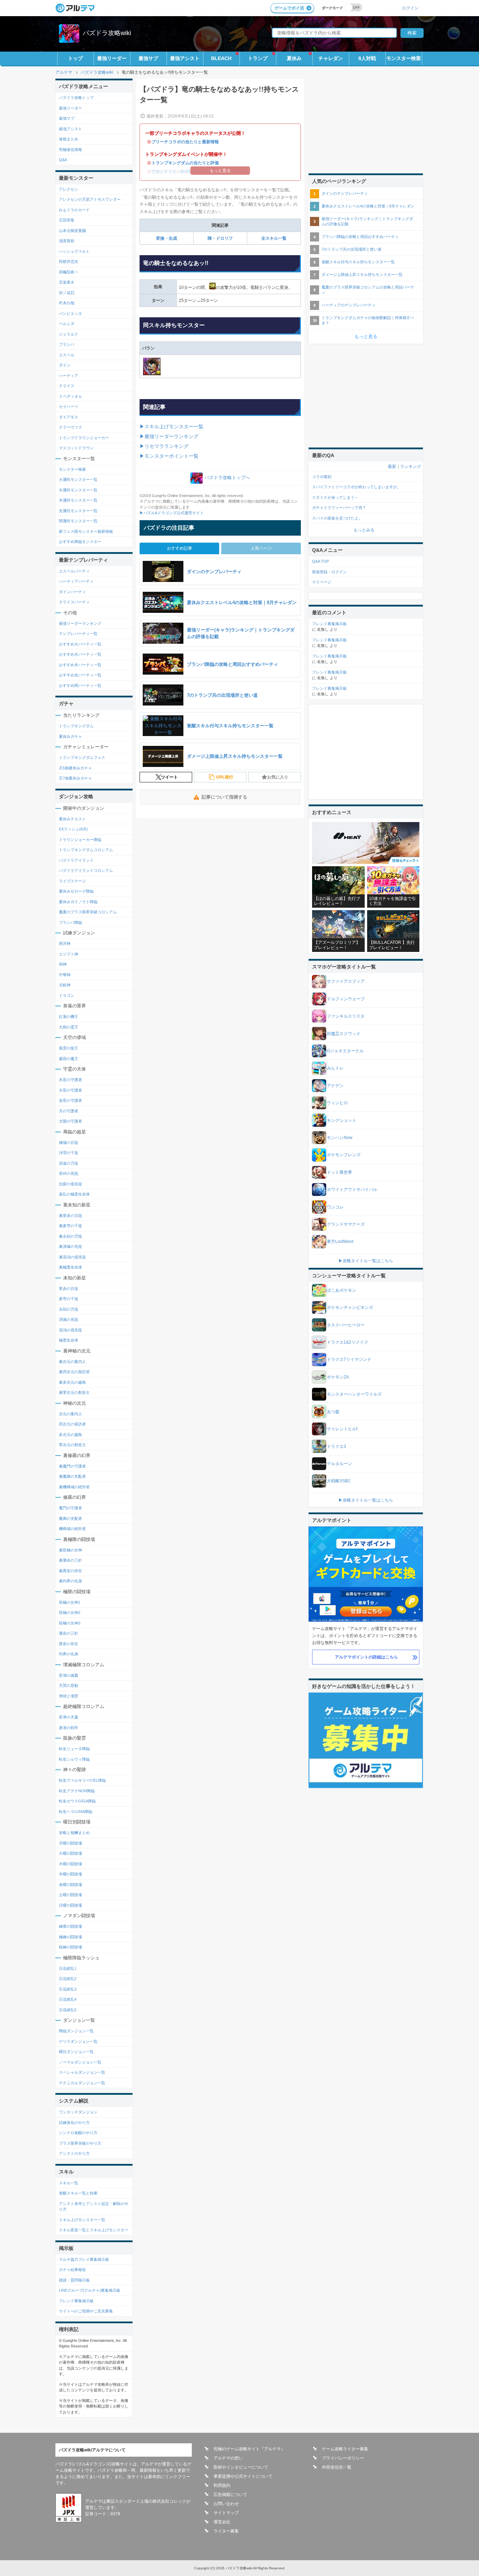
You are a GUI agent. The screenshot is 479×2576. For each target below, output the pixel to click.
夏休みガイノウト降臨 (78, 902)
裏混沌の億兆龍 (72, 1257)
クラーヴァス (70, 427)
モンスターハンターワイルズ (354, 1394)
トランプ (258, 58)
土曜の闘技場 (70, 1895)
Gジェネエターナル (345, 1051)
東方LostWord (340, 1241)
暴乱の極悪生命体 (74, 1194)
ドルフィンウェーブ (346, 999)
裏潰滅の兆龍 (70, 1246)
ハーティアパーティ (76, 581)
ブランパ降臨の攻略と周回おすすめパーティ (360, 237)
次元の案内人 (70, 1414)
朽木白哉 (67, 303)
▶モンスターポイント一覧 (169, 456)
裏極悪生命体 (70, 1267)
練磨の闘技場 (70, 1926)
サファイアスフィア (346, 981)
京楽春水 (67, 282)
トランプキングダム (76, 726)
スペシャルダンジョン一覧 (82, 2072)
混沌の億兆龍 (70, 1330)
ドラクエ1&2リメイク (348, 1342)
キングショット (342, 1120)
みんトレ (335, 1068)
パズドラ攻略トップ (76, 98)
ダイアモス (69, 417)
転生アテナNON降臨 (77, 1791)
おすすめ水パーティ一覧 (80, 654)
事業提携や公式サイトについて (243, 2476)
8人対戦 (367, 58)
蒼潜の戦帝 (69, 1728)
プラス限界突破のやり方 (80, 2143)
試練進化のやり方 (74, 2123)
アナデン (335, 1086)
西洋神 (65, 943)
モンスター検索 (404, 58)
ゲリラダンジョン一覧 (78, 2041)
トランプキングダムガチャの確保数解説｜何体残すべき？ (368, 320)
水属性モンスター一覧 (78, 490)
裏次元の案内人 (72, 1362)
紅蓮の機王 (69, 1017)
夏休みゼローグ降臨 (76, 891)
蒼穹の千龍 (69, 1299)
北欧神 (65, 985)
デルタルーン (339, 1464)
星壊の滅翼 (69, 1675)
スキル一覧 (69, 2183)
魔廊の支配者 (70, 1518)
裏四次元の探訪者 (74, 1372)
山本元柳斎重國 (72, 231)
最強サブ (148, 58)
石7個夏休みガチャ (75, 778)
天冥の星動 (69, 1686)
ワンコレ (335, 1207)
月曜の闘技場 (70, 1843)
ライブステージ (72, 881)
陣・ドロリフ (220, 238)
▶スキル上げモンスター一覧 (171, 426)
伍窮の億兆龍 (70, 1184)
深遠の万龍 (69, 1163)
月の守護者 (69, 1111)
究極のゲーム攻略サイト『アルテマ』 (249, 2449)
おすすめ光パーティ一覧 (80, 675)
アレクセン (69, 189)
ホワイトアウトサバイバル (352, 1190)
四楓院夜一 (69, 272)
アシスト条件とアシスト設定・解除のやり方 (94, 2207)
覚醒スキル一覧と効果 (78, 2193)
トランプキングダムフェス (82, 757)
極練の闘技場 (70, 1937)
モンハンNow (340, 1138)
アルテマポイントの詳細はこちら (366, 1657)
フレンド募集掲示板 (76, 2301)
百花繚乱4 (68, 1999)
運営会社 (222, 2522)
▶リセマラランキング (164, 446)
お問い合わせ (226, 2504)
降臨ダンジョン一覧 (76, 2031)
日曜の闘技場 (70, 1905)
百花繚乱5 (68, 2010)
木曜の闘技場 (70, 1874)
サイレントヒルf (342, 1429)
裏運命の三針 (70, 1560)
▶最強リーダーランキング (169, 436)
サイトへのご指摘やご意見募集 (86, 2311)
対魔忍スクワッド (344, 1034)
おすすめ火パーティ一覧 (80, 644)
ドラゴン (67, 995)
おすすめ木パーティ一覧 (80, 665)
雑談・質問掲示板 (74, 2280)
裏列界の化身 (70, 1581)
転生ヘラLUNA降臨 (76, 1812)
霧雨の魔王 (69, 1059)
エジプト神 (69, 954)
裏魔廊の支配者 (72, 1476)
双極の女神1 (70, 1602)
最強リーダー (112, 58)
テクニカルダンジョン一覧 (82, 2083)
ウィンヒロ (337, 1103)
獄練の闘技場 (70, 1947)
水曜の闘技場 (70, 1864)
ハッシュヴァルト (74, 251)
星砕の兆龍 (69, 1173)
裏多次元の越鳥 (72, 1382)
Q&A (63, 160)
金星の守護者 (70, 1100)
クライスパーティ (74, 602)
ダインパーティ (72, 592)
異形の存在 (69, 1644)
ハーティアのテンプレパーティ (349, 305)
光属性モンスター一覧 (78, 511)
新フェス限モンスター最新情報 (86, 531)
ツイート (169, 777)
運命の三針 (69, 1633)
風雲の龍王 (69, 1048)
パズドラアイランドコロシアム (86, 870)
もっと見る (366, 336)
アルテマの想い (228, 2458)
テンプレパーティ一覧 (78, 634)
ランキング (411, 466)
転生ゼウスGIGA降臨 (77, 1801)
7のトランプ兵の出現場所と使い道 (352, 249)
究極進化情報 (70, 150)
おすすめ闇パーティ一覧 (80, 686)
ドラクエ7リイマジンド (349, 1359)
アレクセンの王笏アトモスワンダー (90, 199)
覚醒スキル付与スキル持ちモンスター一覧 (358, 262)
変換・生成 (167, 238)
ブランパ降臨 (70, 922)
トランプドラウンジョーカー (84, 438)
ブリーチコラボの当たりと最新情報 (185, 142)
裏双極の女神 (70, 1550)
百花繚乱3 (68, 1989)
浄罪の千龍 (69, 1153)
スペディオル (70, 396)
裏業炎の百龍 (70, 1216)
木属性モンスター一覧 (78, 500)
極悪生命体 (69, 1340)
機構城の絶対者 (72, 1529)
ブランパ (67, 344)
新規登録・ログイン (329, 572)
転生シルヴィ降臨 (74, 1759)
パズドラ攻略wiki (107, 33)
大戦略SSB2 (339, 1481)
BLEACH (221, 58)
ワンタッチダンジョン (78, 2112)
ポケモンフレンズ (344, 1155)
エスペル (67, 355)
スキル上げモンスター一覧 (82, 2220)
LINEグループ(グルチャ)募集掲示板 (90, 2290)
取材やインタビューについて (241, 2467)
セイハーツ (69, 406)
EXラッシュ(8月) (73, 829)
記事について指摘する (224, 797)
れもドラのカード (74, 210)
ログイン (410, 8)
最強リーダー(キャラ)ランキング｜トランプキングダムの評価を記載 (367, 221)
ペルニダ (67, 324)
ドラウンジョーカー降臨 (80, 840)
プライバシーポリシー (343, 2458)
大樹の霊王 (69, 1027)
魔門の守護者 (70, 1508)
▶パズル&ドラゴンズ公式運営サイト (172, 513)
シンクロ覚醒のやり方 (78, 2133)
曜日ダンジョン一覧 (76, 2052)
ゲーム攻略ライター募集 (345, 2449)
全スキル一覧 (274, 238)
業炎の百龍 (69, 1289)
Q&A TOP (321, 561)
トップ (75, 58)
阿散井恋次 (69, 261)
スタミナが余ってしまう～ (335, 497)
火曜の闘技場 (70, 1853)
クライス (67, 386)
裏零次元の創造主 (74, 1392)
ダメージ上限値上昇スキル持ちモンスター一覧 (362, 274)
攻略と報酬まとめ (74, 1833)
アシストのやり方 (74, 2153)
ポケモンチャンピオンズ (350, 1307)
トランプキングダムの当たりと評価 (185, 163)
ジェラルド (69, 334)
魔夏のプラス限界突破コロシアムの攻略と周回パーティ (368, 290)
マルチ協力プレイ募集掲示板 (84, 2259)
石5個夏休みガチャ (75, 768)
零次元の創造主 (72, 1445)
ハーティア (69, 376)
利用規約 (222, 2485)
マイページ (322, 582)
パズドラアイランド (76, 860)
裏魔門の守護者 (72, 1466)
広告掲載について (230, 2495)
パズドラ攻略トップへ (227, 478)
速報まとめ (69, 139)
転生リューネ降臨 (74, 1749)
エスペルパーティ (74, 571)
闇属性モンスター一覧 (78, 521)
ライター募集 (226, 2531)
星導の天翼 (69, 1717)
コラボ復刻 (322, 477)
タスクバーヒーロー (346, 1325)
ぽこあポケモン (342, 1290)
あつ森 (333, 1412)
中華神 (65, 975)
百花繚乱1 (68, 1968)
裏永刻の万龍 (70, 1236)
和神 (63, 964)
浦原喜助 (67, 241)
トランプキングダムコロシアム (86, 850)
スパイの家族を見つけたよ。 (337, 518)
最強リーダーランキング (80, 623)
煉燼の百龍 (69, 1143)
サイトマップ (226, 2513)
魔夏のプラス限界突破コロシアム (88, 912)
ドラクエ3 (336, 1446)
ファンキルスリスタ (346, 1016)
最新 (392, 466)
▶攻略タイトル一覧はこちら (366, 1261)
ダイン (65, 365)
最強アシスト (185, 58)
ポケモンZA (338, 1377)
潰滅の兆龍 (69, 1319)
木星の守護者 (70, 1080)
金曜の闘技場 (70, 1885)
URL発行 (225, 777)
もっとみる (364, 530)
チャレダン (331, 58)
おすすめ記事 (180, 548)
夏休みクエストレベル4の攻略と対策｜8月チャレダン (368, 206)
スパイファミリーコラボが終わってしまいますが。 (356, 487)
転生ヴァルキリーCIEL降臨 (82, 1780)
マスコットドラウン (76, 448)
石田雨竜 (67, 220)
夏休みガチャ (70, 736)
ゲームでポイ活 (289, 8)
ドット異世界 (339, 1172)
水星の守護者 (70, 1090)
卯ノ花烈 (67, 293)
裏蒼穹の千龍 (70, 1226)
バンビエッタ (70, 313)
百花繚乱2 (68, 1979)
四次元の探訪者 (72, 1424)
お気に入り (278, 777)
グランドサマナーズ (346, 1224)
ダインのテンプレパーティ (345, 193)
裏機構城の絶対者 (74, 1487)
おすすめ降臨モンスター (80, 542)
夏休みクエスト (72, 819)
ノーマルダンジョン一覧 (80, 2062)
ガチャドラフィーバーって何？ (339, 508)
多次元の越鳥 (70, 1435)
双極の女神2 (70, 1613)
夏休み (294, 58)
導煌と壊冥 (69, 1696)
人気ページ (261, 548)
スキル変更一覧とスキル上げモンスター (94, 2230)
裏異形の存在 (70, 1571)
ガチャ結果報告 (72, 2270)
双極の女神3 (70, 1623)
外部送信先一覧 (337, 2467)
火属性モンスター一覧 (78, 479)
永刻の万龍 (69, 1309)
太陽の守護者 (70, 1121)
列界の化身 (69, 1654)
